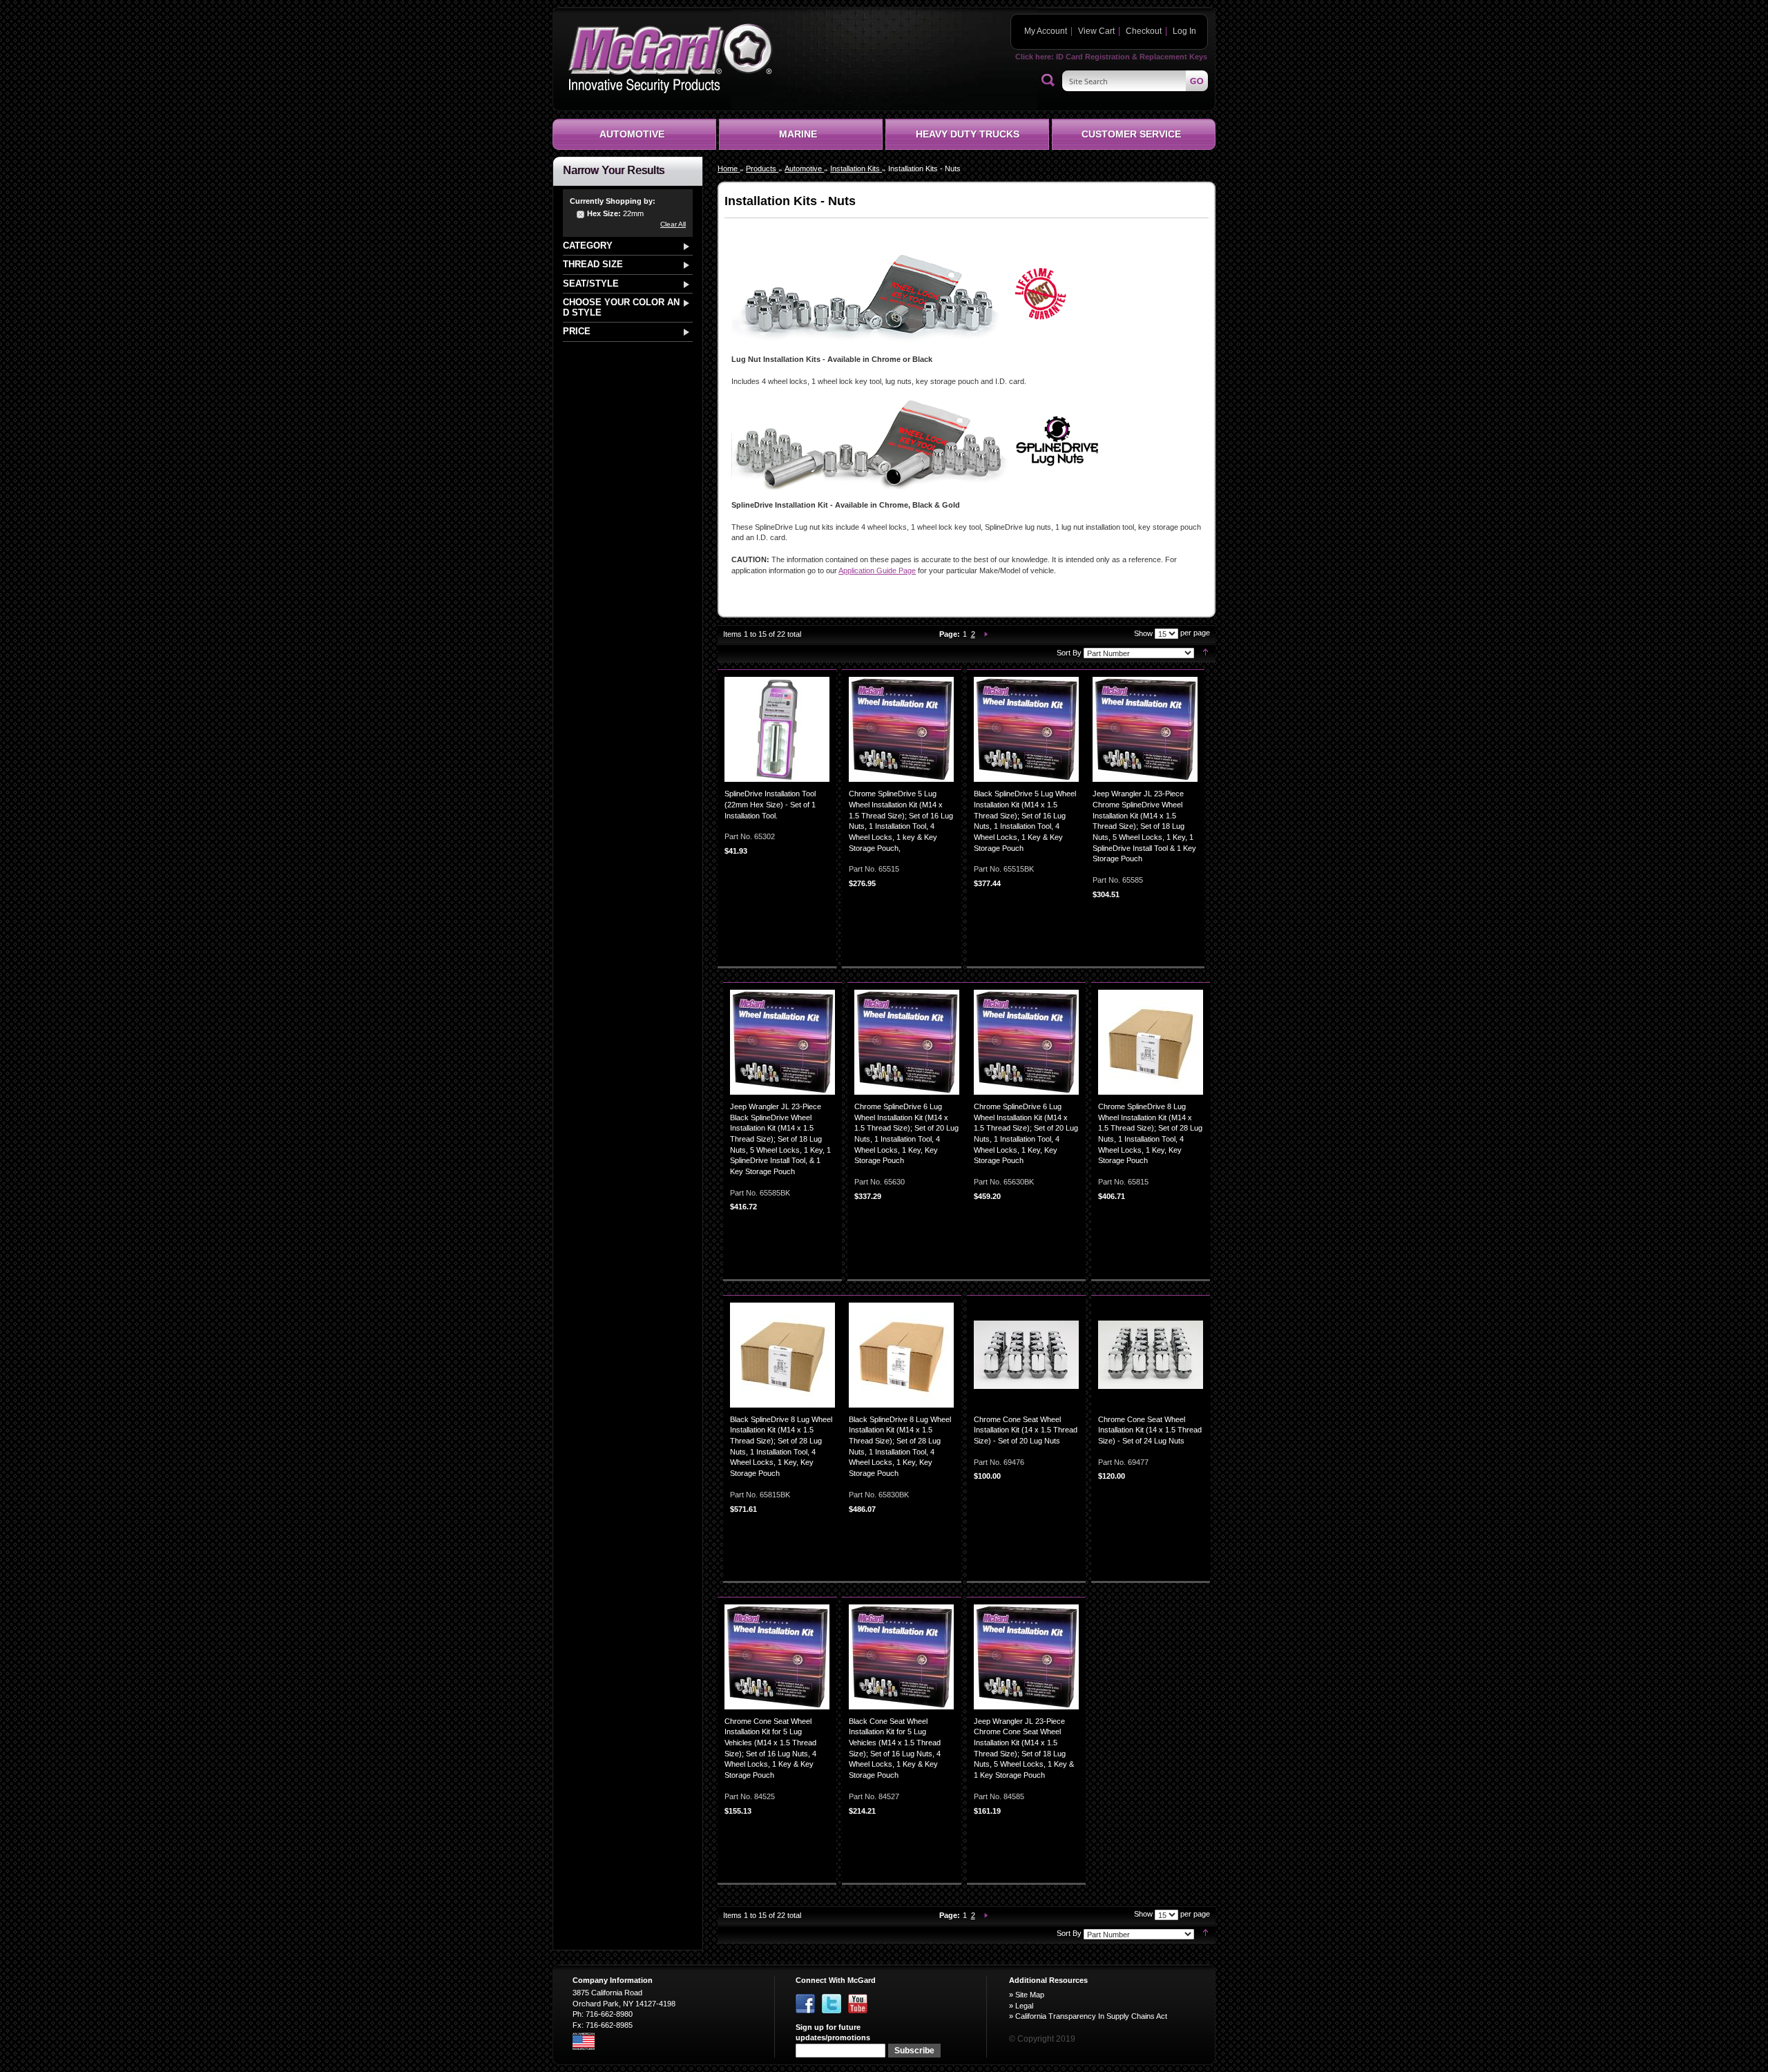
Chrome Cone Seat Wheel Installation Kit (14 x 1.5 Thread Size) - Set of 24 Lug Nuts (1150, 1430)
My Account (1046, 31)
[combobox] (1135, 81)
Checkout (1144, 31)
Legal (1024, 2006)
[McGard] (670, 58)
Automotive (804, 169)
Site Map (1030, 1995)
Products (762, 169)
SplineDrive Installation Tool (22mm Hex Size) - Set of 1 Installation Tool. (770, 804)
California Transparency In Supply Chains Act (1091, 2016)
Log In (1184, 31)
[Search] (1048, 81)
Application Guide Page (877, 570)
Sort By (1069, 653)
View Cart (1096, 31)
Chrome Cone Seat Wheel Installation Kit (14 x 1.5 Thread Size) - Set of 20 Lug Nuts (1026, 1430)
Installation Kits (856, 169)
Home (729, 169)
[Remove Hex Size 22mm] (581, 215)
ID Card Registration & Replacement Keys (1132, 57)
